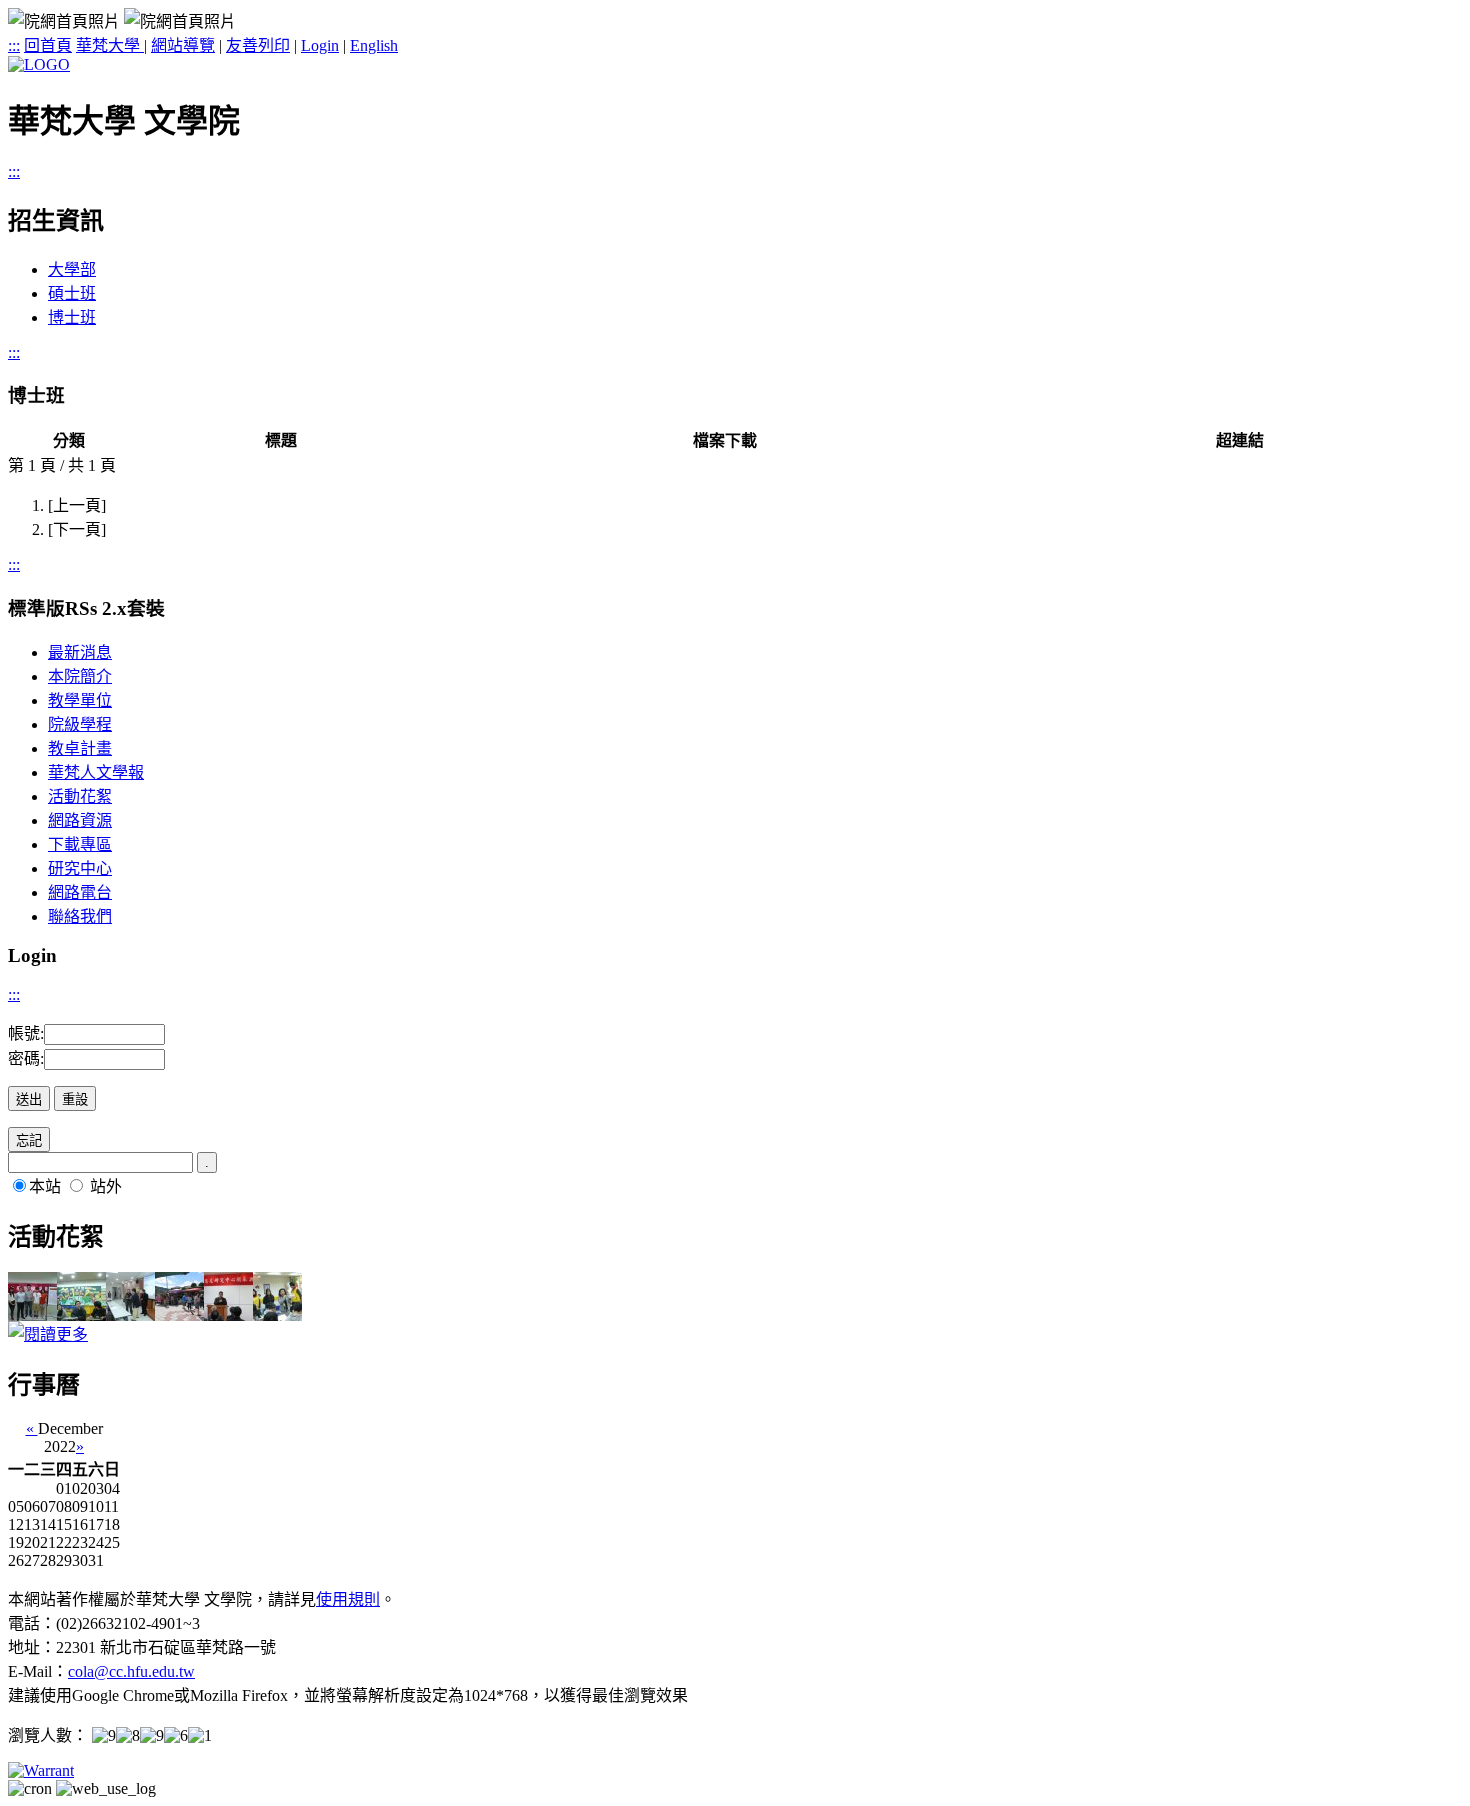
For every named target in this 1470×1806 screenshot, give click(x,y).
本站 (45, 1186)
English (374, 45)
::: (14, 45)
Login (320, 45)
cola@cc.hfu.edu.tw (131, 1671)
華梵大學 (110, 45)
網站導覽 (183, 45)
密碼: (26, 1058)
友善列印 (258, 45)
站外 (106, 1186)
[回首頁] (39, 64)
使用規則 (348, 1599)
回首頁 (48, 45)
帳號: (26, 1033)
